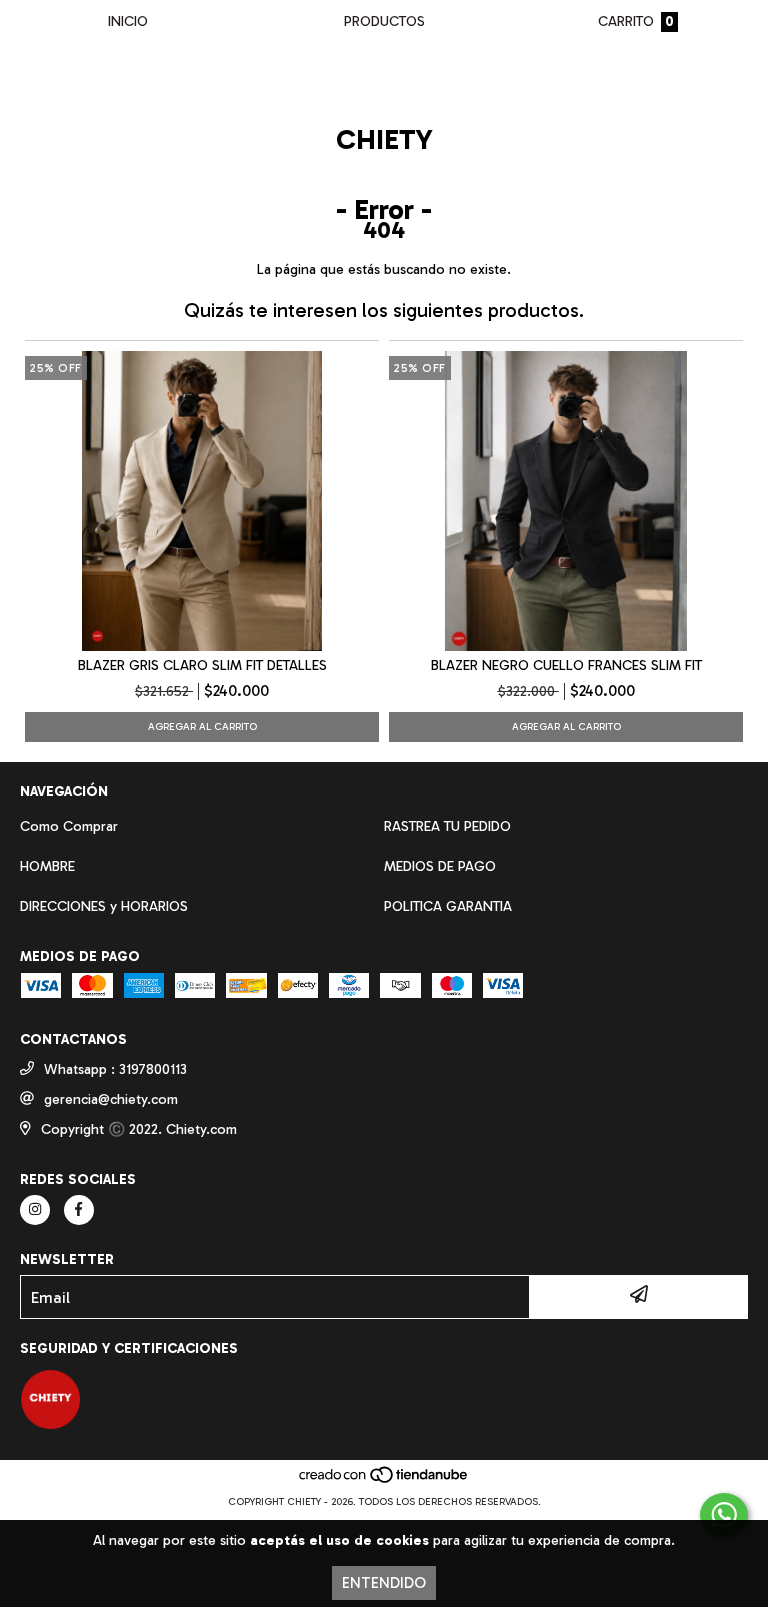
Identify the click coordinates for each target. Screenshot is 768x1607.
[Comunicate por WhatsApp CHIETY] (724, 1515)
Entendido (384, 1583)
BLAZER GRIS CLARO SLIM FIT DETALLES (202, 665)
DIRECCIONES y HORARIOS (104, 906)
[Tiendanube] (384, 1482)
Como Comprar (69, 826)
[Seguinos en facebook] (79, 1210)
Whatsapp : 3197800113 (115, 1069)
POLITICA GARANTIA (448, 906)
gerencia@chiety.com (111, 1099)
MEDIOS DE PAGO (440, 866)
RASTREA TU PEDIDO (447, 826)
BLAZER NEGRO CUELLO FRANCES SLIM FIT (566, 665)
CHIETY (384, 139)
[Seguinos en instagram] (35, 1210)
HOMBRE (47, 866)
